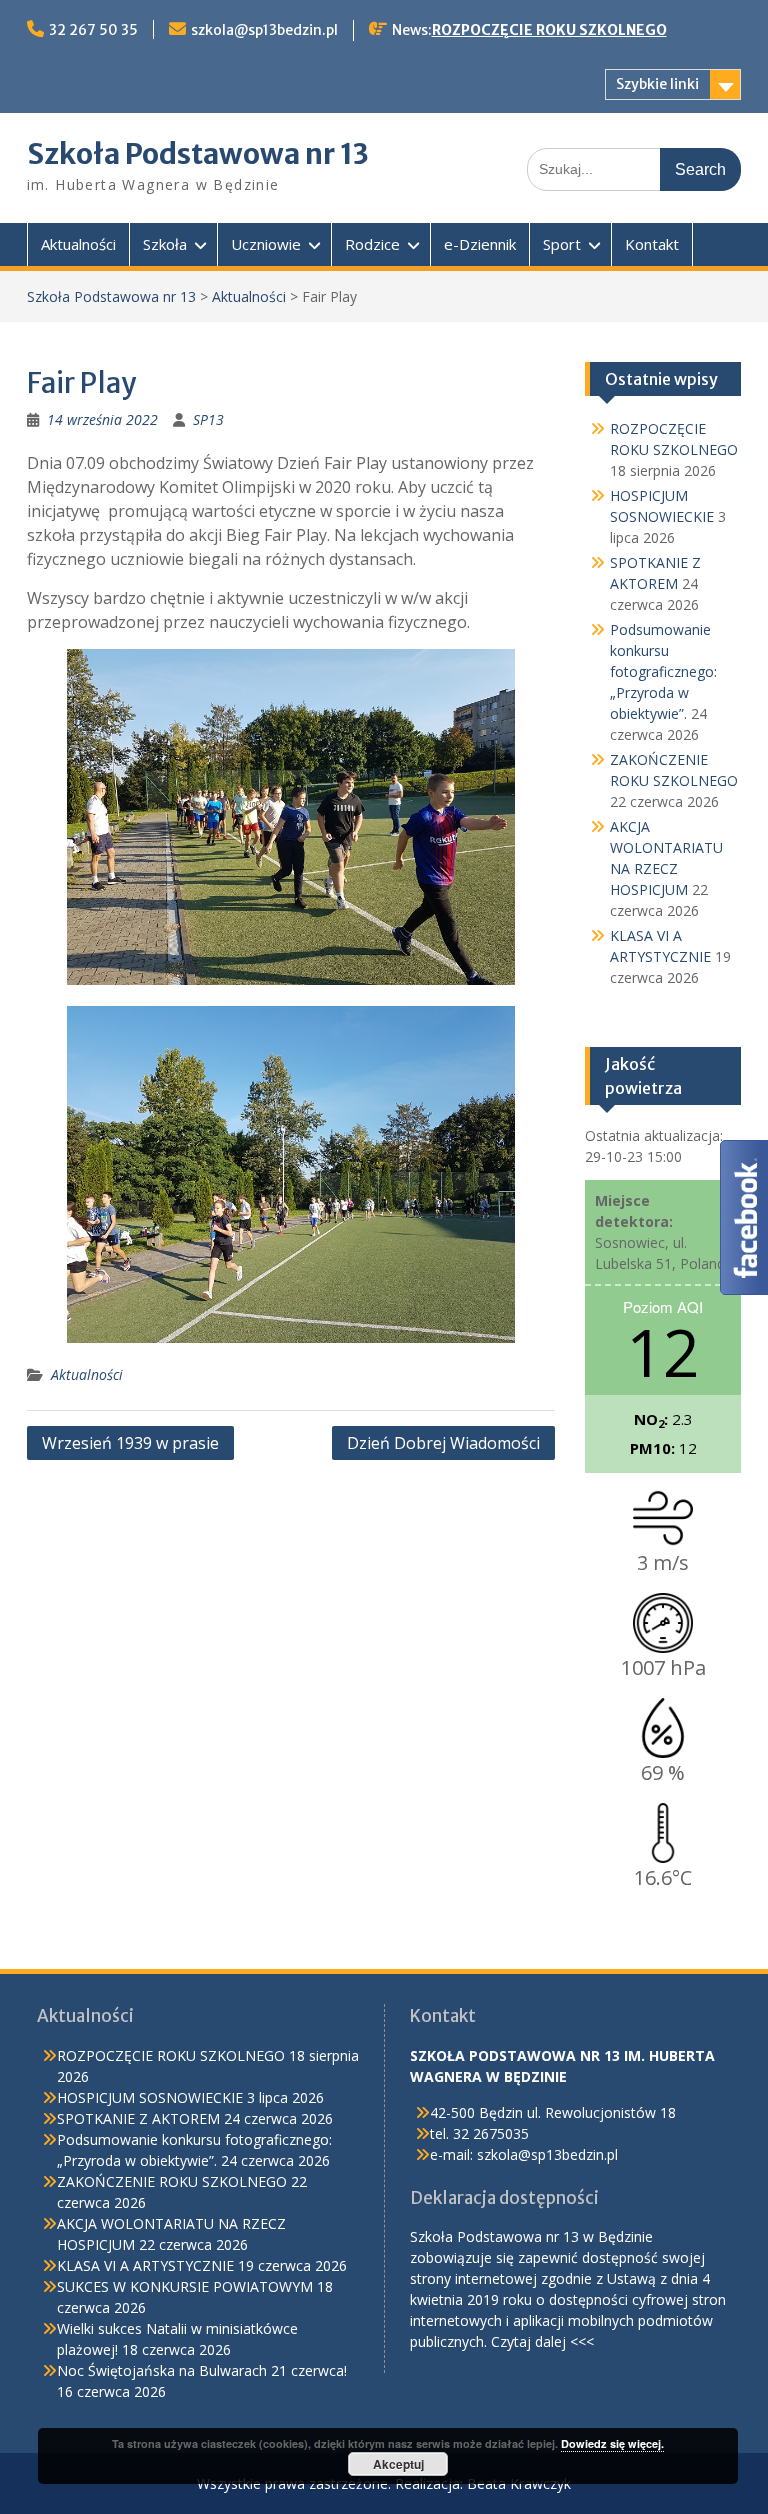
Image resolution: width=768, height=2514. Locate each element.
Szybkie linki (657, 84)
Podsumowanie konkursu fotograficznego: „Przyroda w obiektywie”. (663, 671)
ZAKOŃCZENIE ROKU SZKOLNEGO (172, 2181)
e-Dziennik (480, 244)
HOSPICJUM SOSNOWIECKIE (150, 2097)
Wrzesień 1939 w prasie (130, 1443)
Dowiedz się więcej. (612, 2443)
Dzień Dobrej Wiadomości (443, 1443)
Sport (562, 244)
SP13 (208, 419)
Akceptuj (398, 2464)
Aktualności (78, 244)
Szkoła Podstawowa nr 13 (198, 154)
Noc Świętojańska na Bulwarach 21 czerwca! (202, 2370)
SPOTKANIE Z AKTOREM (138, 2118)
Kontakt (652, 244)
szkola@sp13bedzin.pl (264, 30)
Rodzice (372, 244)
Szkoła (165, 244)
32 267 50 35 (93, 30)
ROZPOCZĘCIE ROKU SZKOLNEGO (549, 30)
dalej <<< (564, 2341)
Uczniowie (266, 244)
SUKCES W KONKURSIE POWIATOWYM (185, 2286)
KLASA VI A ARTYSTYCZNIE (145, 2265)
